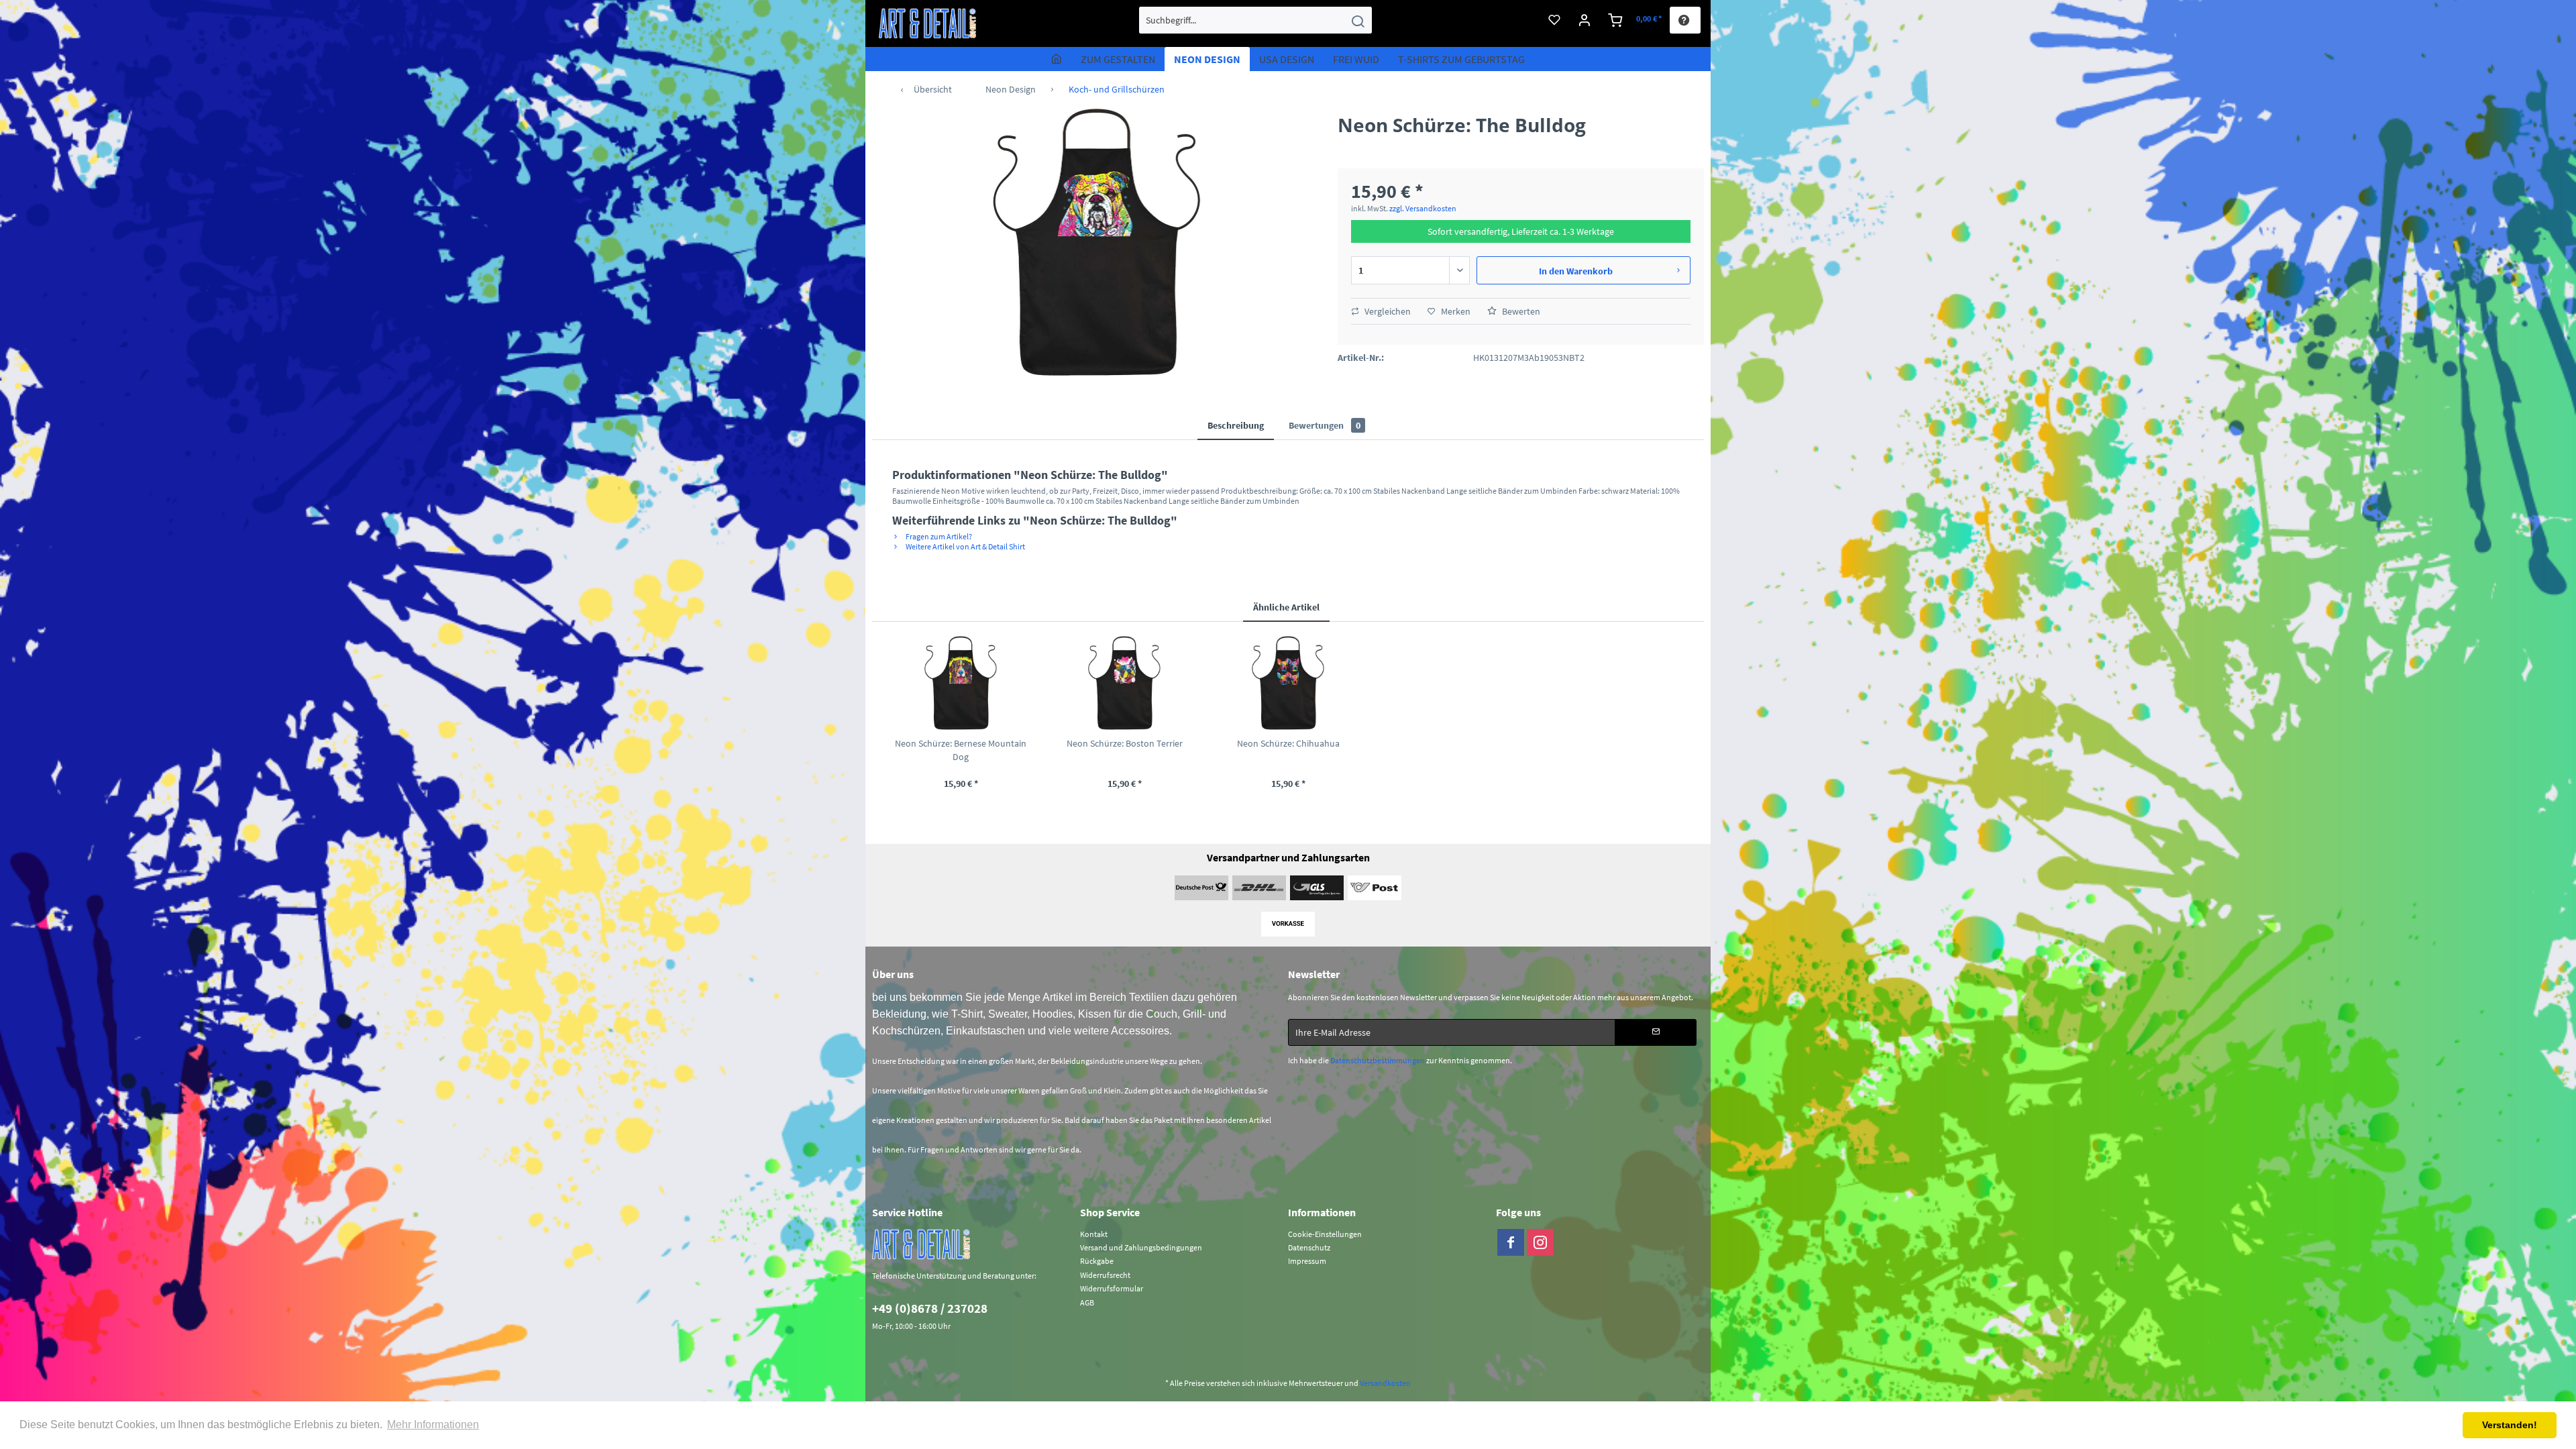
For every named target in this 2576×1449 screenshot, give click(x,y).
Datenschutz (1309, 1247)
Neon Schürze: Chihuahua (1288, 743)
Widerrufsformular (1112, 1288)
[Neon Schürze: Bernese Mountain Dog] (961, 683)
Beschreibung (1236, 425)
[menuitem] (1255, 20)
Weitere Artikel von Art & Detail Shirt (965, 546)
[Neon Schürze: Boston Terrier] (1124, 683)
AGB (1087, 1302)
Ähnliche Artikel (1286, 607)
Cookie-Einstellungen (1325, 1234)
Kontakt (1094, 1234)
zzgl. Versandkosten (1423, 208)
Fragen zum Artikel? (938, 536)
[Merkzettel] (1554, 20)
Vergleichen (1387, 311)
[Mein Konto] (1585, 20)
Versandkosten (1385, 1383)
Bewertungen (1325, 425)
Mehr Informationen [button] (433, 1425)
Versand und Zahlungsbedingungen (1141, 1247)
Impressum (1307, 1261)
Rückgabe (1097, 1261)
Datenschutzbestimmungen (1378, 1060)
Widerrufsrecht (1105, 1275)
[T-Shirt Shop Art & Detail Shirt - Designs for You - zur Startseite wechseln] (928, 23)
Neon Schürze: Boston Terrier (1125, 743)
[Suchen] (1358, 20)
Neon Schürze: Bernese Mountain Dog (961, 750)
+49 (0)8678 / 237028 (930, 1308)
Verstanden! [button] (2510, 1425)
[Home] (1057, 59)
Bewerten (1520, 311)
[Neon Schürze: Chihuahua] (1288, 683)
